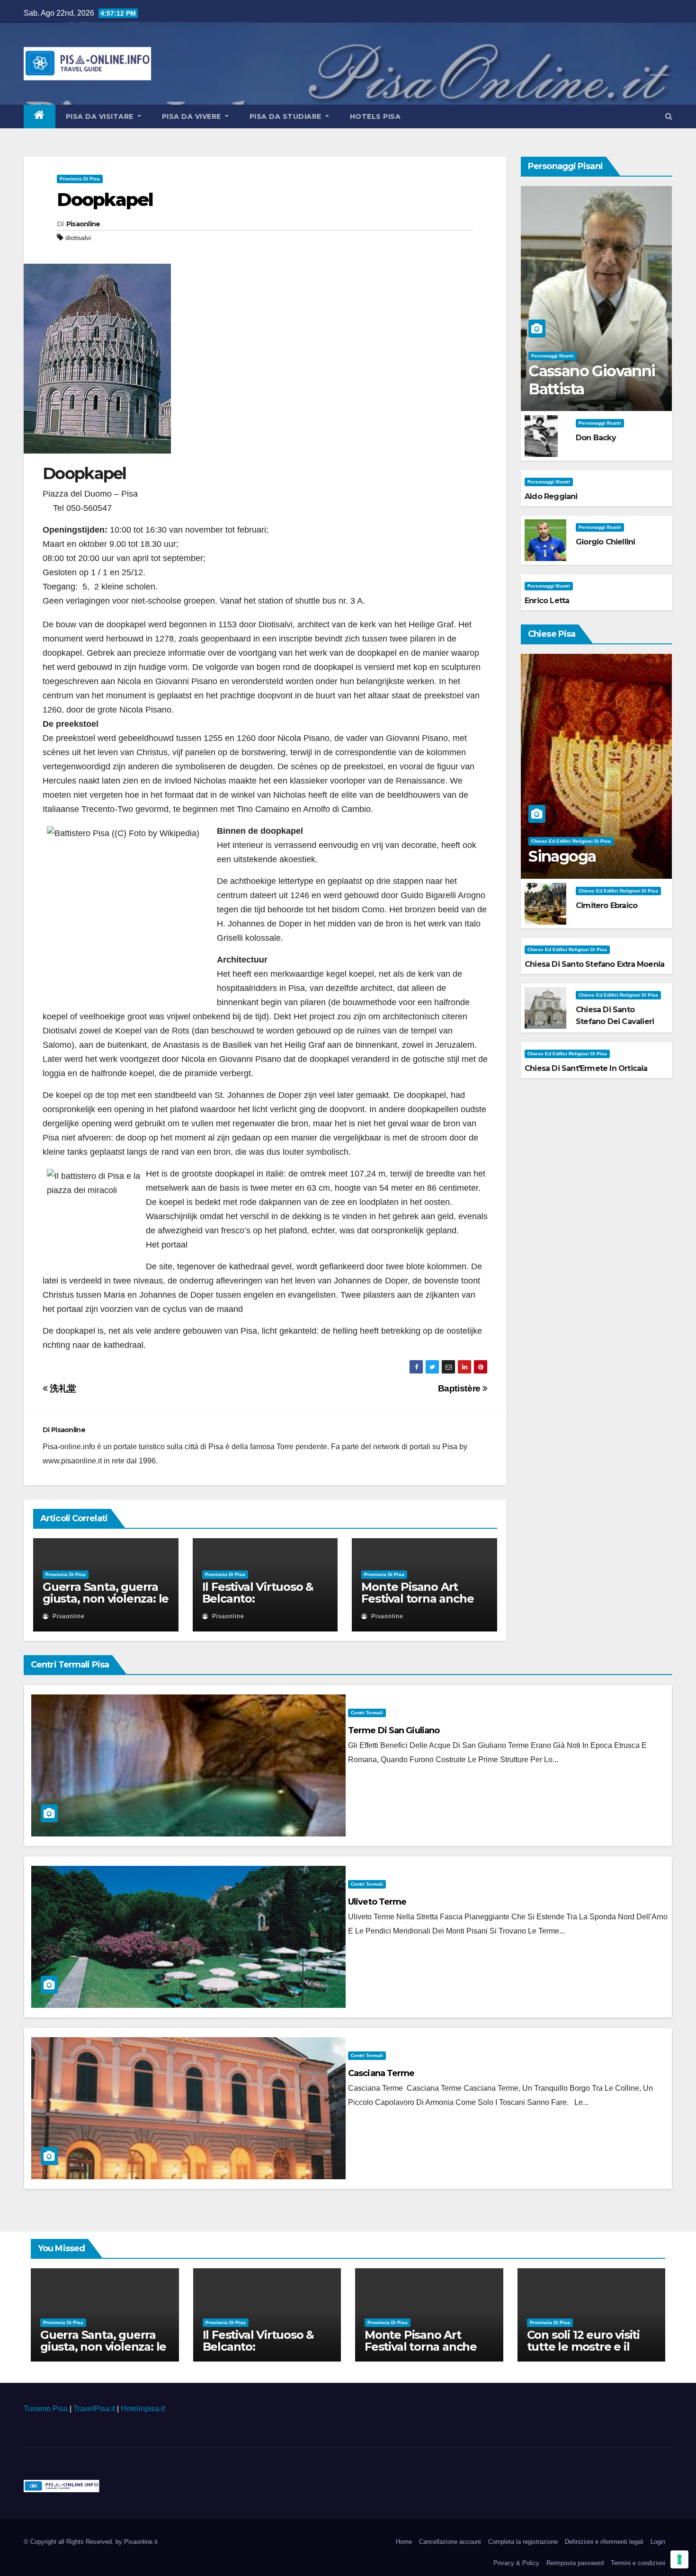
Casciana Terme (381, 2073)
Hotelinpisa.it (143, 2409)
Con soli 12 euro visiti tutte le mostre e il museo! (583, 2347)
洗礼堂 (62, 1388)
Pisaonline (83, 224)
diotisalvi (78, 238)
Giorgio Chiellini (605, 542)
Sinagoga (562, 856)
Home (404, 2542)
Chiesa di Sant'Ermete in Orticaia (586, 1068)
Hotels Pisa (375, 116)
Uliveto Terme (377, 1902)
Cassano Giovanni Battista (592, 380)
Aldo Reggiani (551, 496)
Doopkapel (105, 200)
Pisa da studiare (287, 116)
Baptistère (460, 1388)
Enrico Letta (547, 601)
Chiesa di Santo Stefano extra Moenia (594, 964)
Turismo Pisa (46, 2409)
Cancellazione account (450, 2542)
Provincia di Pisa (80, 179)
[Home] (40, 116)
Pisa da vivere (193, 116)
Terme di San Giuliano (394, 1730)
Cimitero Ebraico (607, 905)
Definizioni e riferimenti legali (604, 2542)
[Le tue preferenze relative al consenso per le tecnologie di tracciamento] (679, 2559)
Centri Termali (367, 1713)
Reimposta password (575, 2563)
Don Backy (596, 438)
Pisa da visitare (101, 116)
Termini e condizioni (638, 2563)
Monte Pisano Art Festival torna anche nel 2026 (417, 1599)
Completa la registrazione (523, 2542)
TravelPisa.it (94, 2409)
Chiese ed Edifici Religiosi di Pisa (571, 841)
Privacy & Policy (516, 2563)
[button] (669, 116)
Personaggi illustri (553, 356)
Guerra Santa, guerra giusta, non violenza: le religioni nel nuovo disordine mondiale (106, 1604)
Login (658, 2542)
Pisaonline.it (141, 2542)
